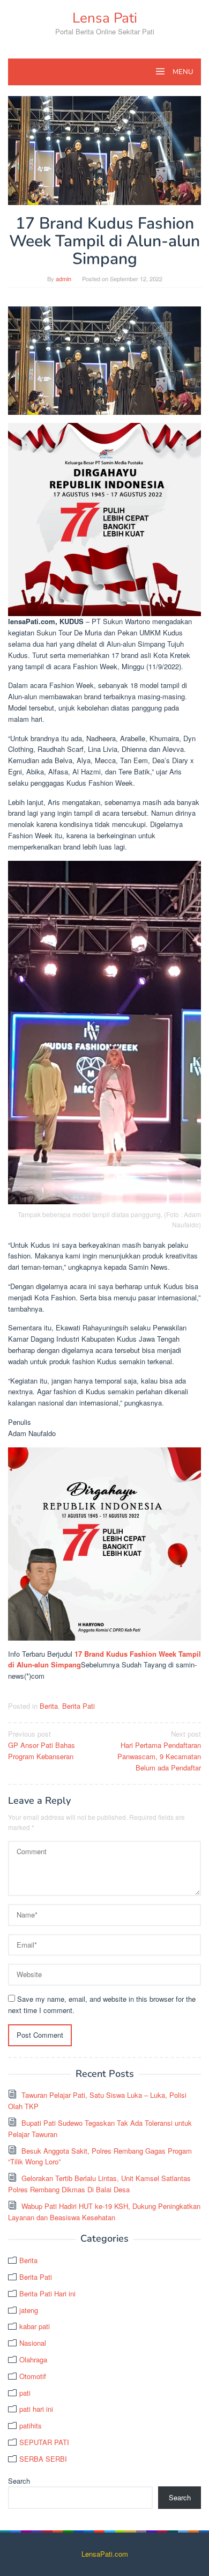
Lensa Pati (105, 18)
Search (19, 2481)
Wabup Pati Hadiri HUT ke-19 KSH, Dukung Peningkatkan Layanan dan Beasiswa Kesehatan (104, 2212)
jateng (29, 2310)
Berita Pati (79, 1706)
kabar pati (35, 2326)
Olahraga (33, 2359)
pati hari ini (36, 2409)
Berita (49, 1706)
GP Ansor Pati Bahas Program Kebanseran (42, 1745)
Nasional (33, 2343)
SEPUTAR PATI (44, 2442)
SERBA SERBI (43, 2459)
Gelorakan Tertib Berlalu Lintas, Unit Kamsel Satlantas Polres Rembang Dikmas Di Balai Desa (99, 2184)
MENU (182, 72)
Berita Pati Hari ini (47, 2293)
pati (25, 2393)
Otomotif (33, 2376)
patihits (31, 2425)
